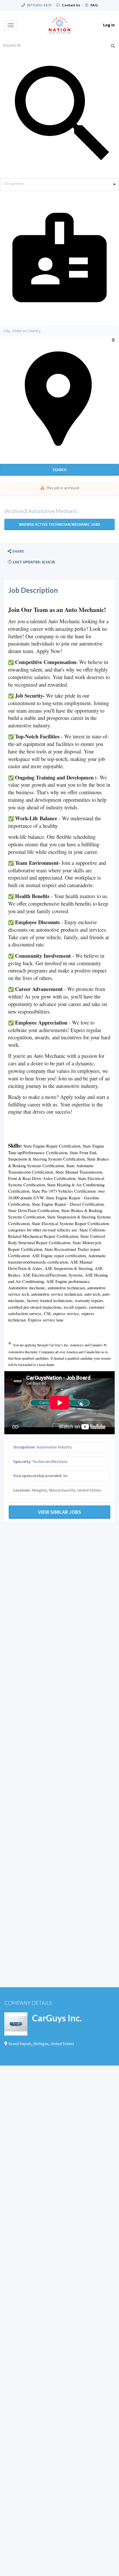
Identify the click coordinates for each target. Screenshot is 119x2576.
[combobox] (59, 185)
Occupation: (25, 1447)
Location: (22, 1490)
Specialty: (22, 1461)
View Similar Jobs (60, 1512)
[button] (16, 551)
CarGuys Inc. (57, 2018)
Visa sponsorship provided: (38, 1476)
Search (59, 470)
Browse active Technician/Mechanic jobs (60, 524)
